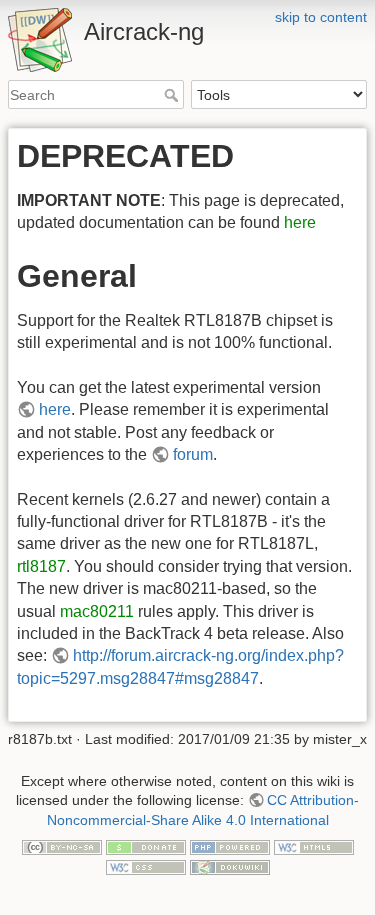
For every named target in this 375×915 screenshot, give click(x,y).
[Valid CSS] (146, 866)
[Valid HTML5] (314, 846)
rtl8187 (41, 566)
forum (193, 454)
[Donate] (146, 846)
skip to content (321, 17)
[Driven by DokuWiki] (230, 866)
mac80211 (97, 611)
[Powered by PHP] (230, 846)
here (300, 222)
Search (173, 95)
